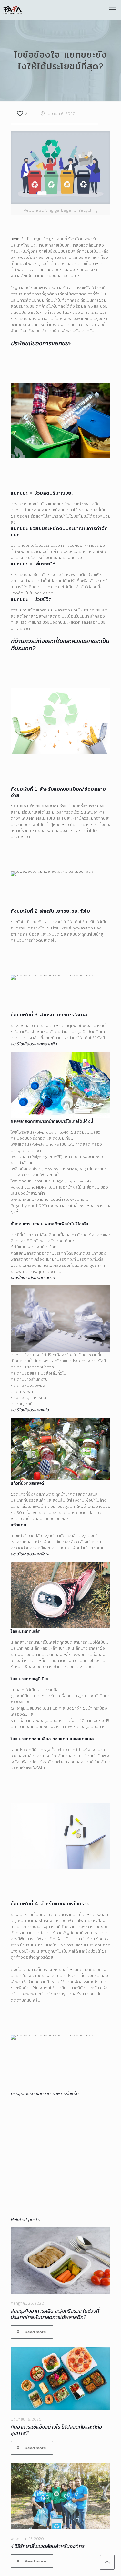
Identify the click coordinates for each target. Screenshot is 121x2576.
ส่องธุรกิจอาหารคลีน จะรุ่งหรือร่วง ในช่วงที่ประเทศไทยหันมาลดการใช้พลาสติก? (55, 2314)
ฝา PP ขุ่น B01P (26, 2137)
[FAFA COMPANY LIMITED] (12, 10)
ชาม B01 (99, 2185)
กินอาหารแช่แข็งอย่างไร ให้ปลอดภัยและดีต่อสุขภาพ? (56, 2430)
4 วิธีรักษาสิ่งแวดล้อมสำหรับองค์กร (48, 2546)
